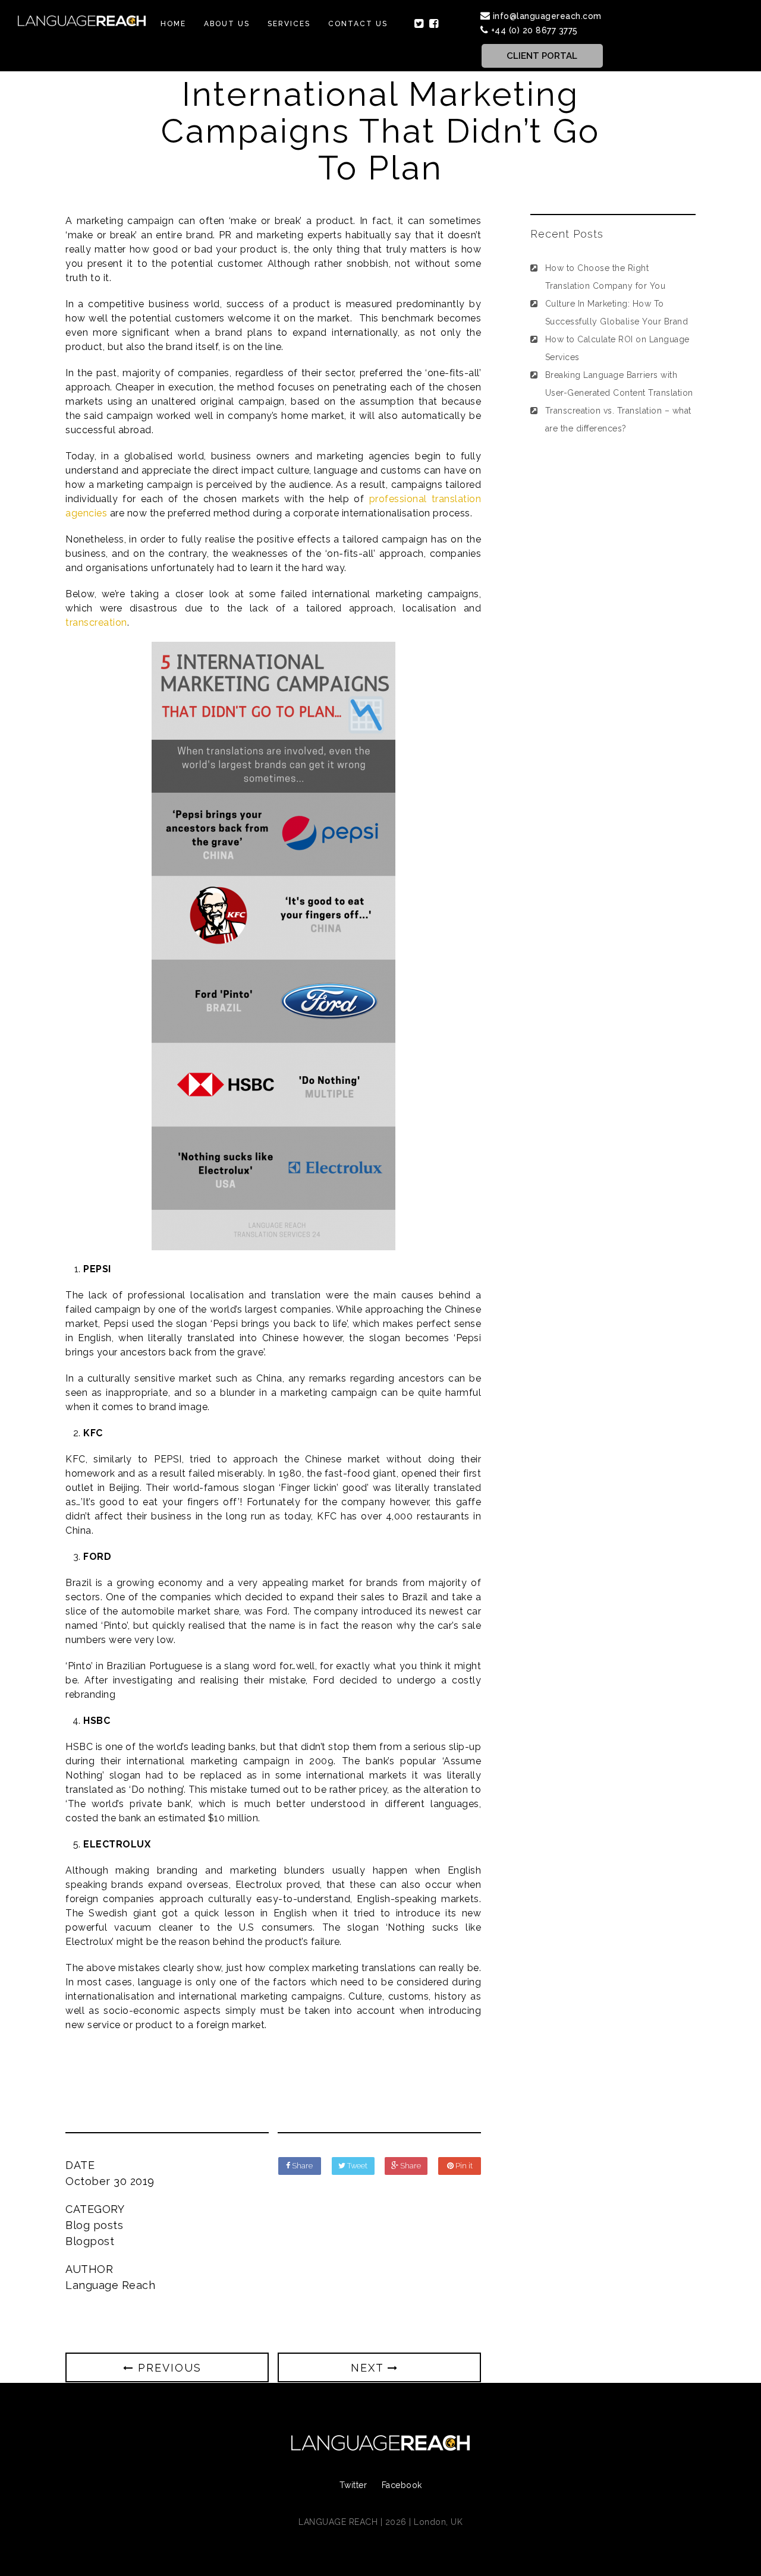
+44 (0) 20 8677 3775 (534, 30)
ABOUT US (227, 24)
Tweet (356, 2166)
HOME (173, 24)
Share (301, 2166)
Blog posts (94, 2225)
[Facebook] (434, 24)
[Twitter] (419, 24)
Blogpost (90, 2241)
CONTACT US (358, 24)
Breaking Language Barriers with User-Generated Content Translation (619, 384)
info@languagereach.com (547, 16)
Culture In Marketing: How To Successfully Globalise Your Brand (617, 313)
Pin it (463, 2166)
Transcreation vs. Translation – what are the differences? (618, 420)
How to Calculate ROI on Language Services (617, 348)
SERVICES (289, 24)
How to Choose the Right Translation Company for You (606, 277)
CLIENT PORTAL (542, 56)
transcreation (96, 622)
